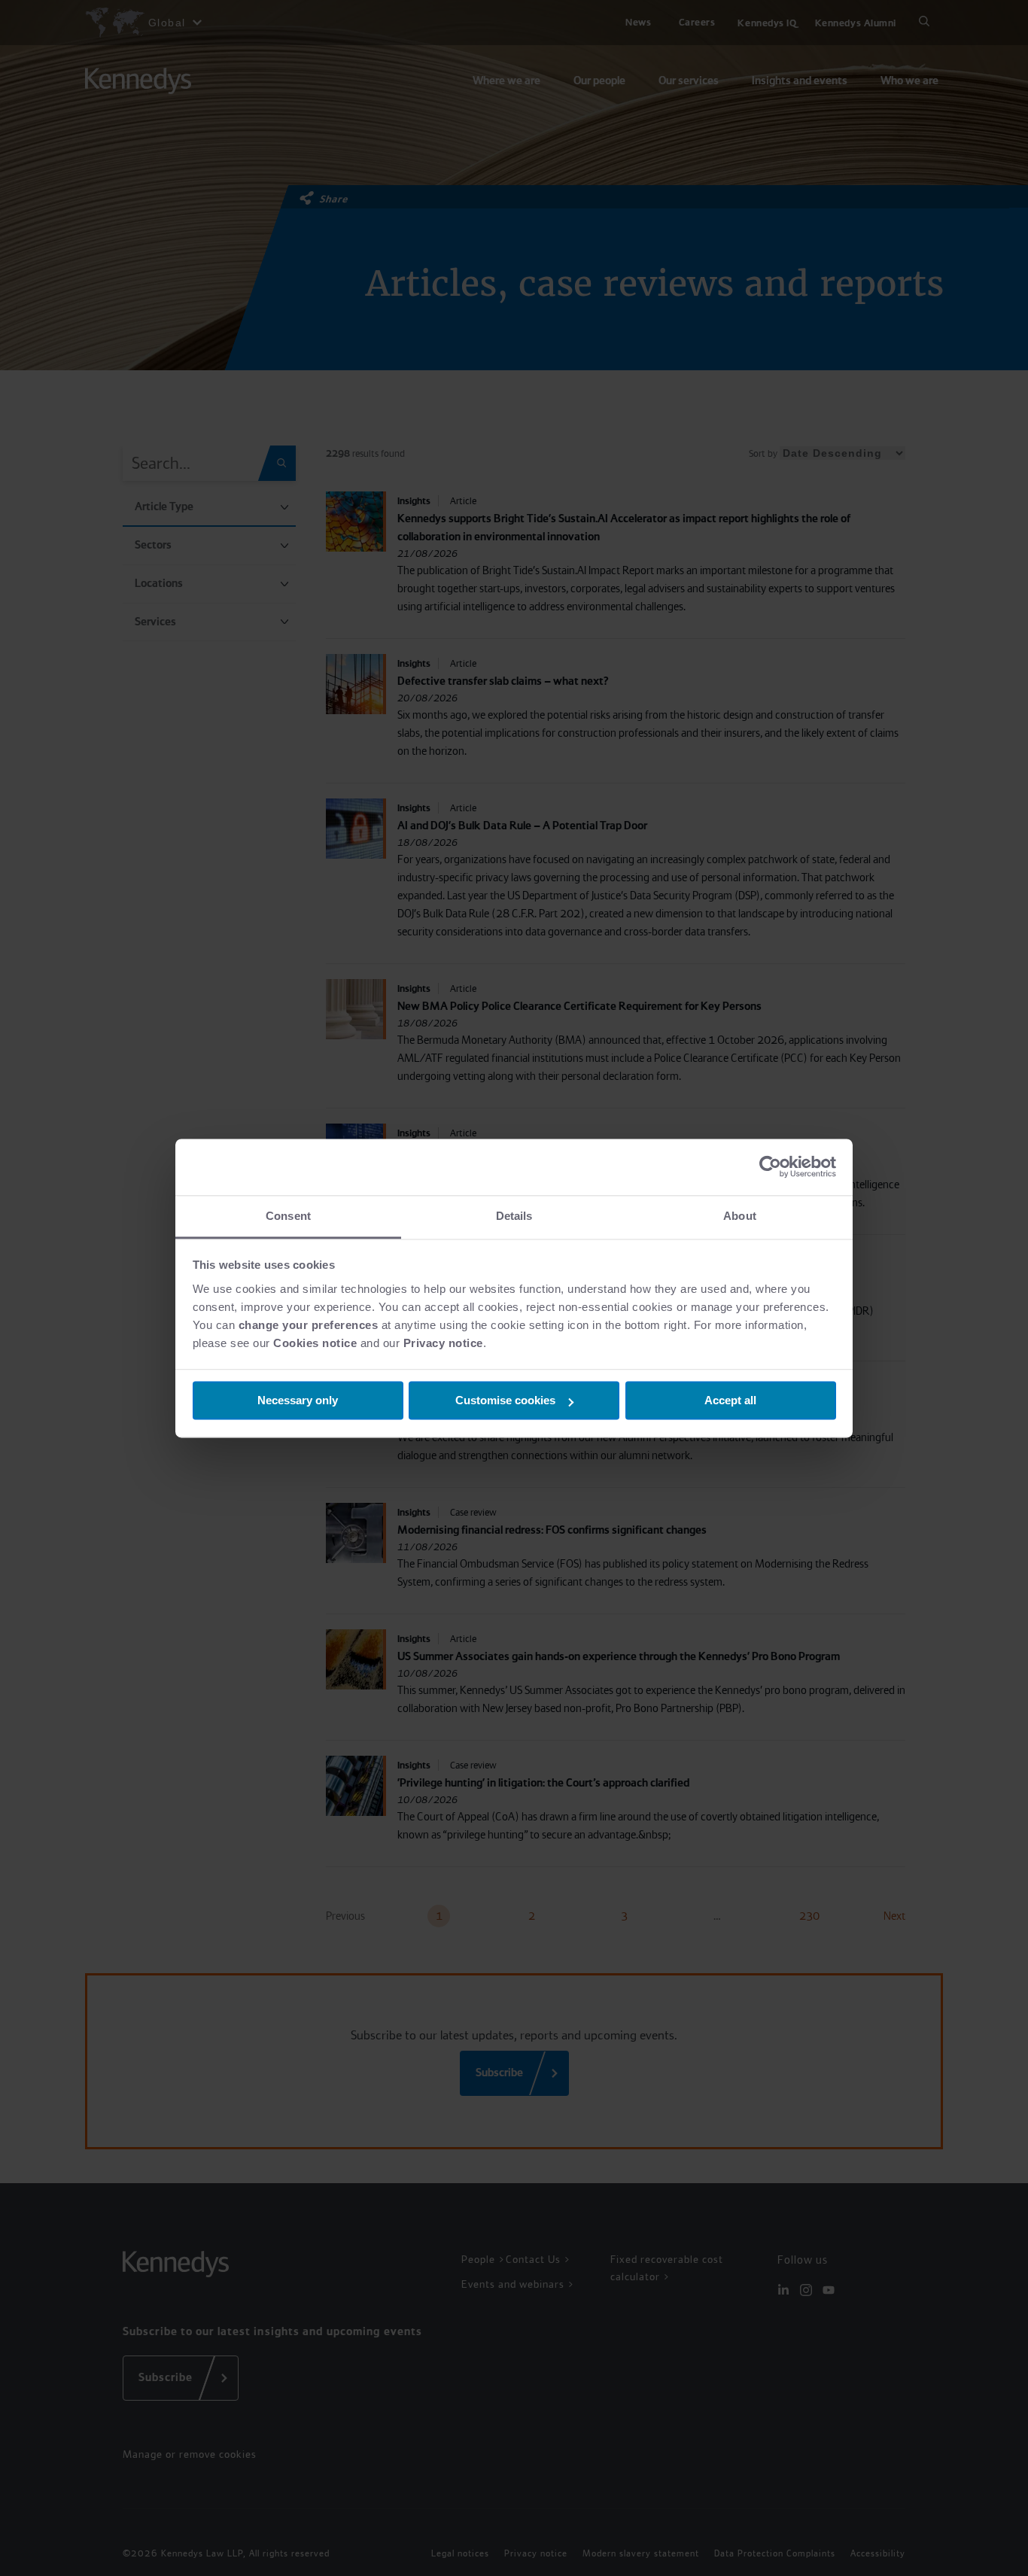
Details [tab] (514, 1216)
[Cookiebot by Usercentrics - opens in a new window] (770, 1166)
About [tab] (740, 1216)
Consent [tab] (288, 1216)
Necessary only (298, 1400)
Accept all (730, 1400)
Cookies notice (315, 1343)
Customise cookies (505, 1400)
